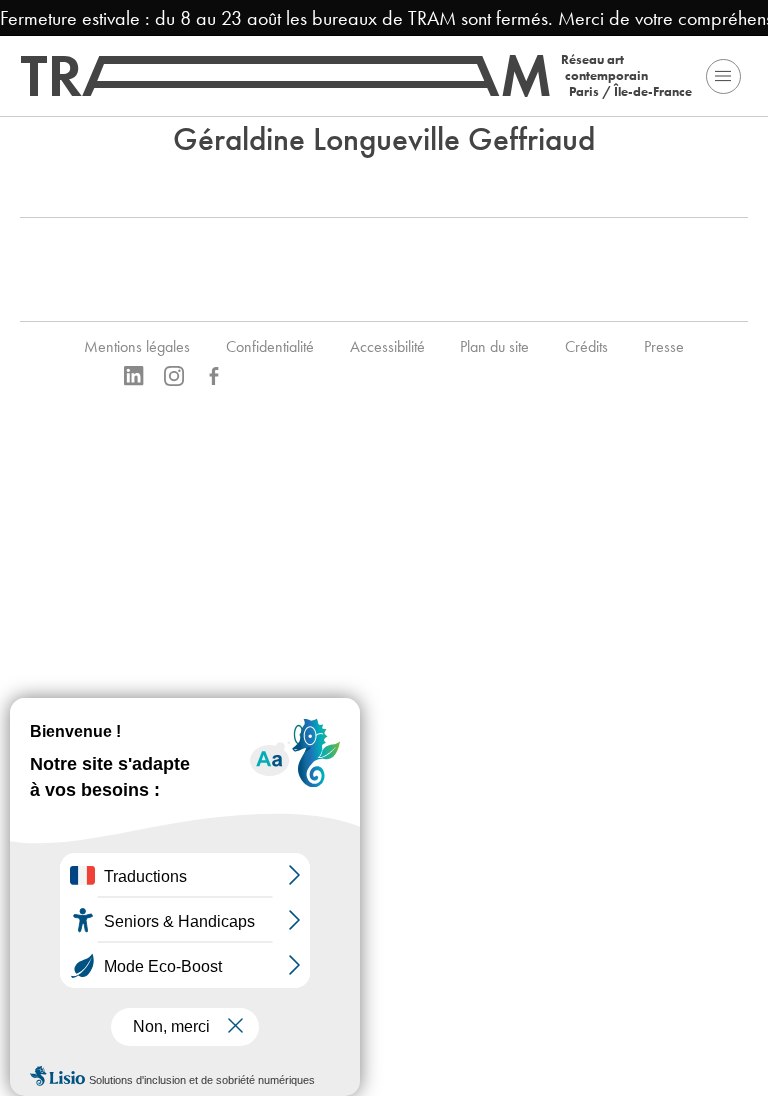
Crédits (586, 346)
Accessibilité (387, 346)
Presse (664, 346)
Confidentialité (270, 346)
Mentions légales (137, 346)
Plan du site (494, 346)
